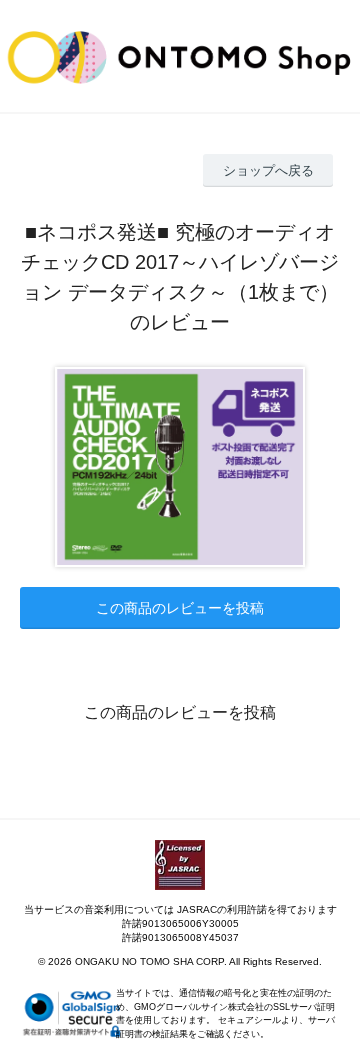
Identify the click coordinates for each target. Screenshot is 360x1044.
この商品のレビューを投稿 (180, 608)
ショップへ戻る (268, 170)
